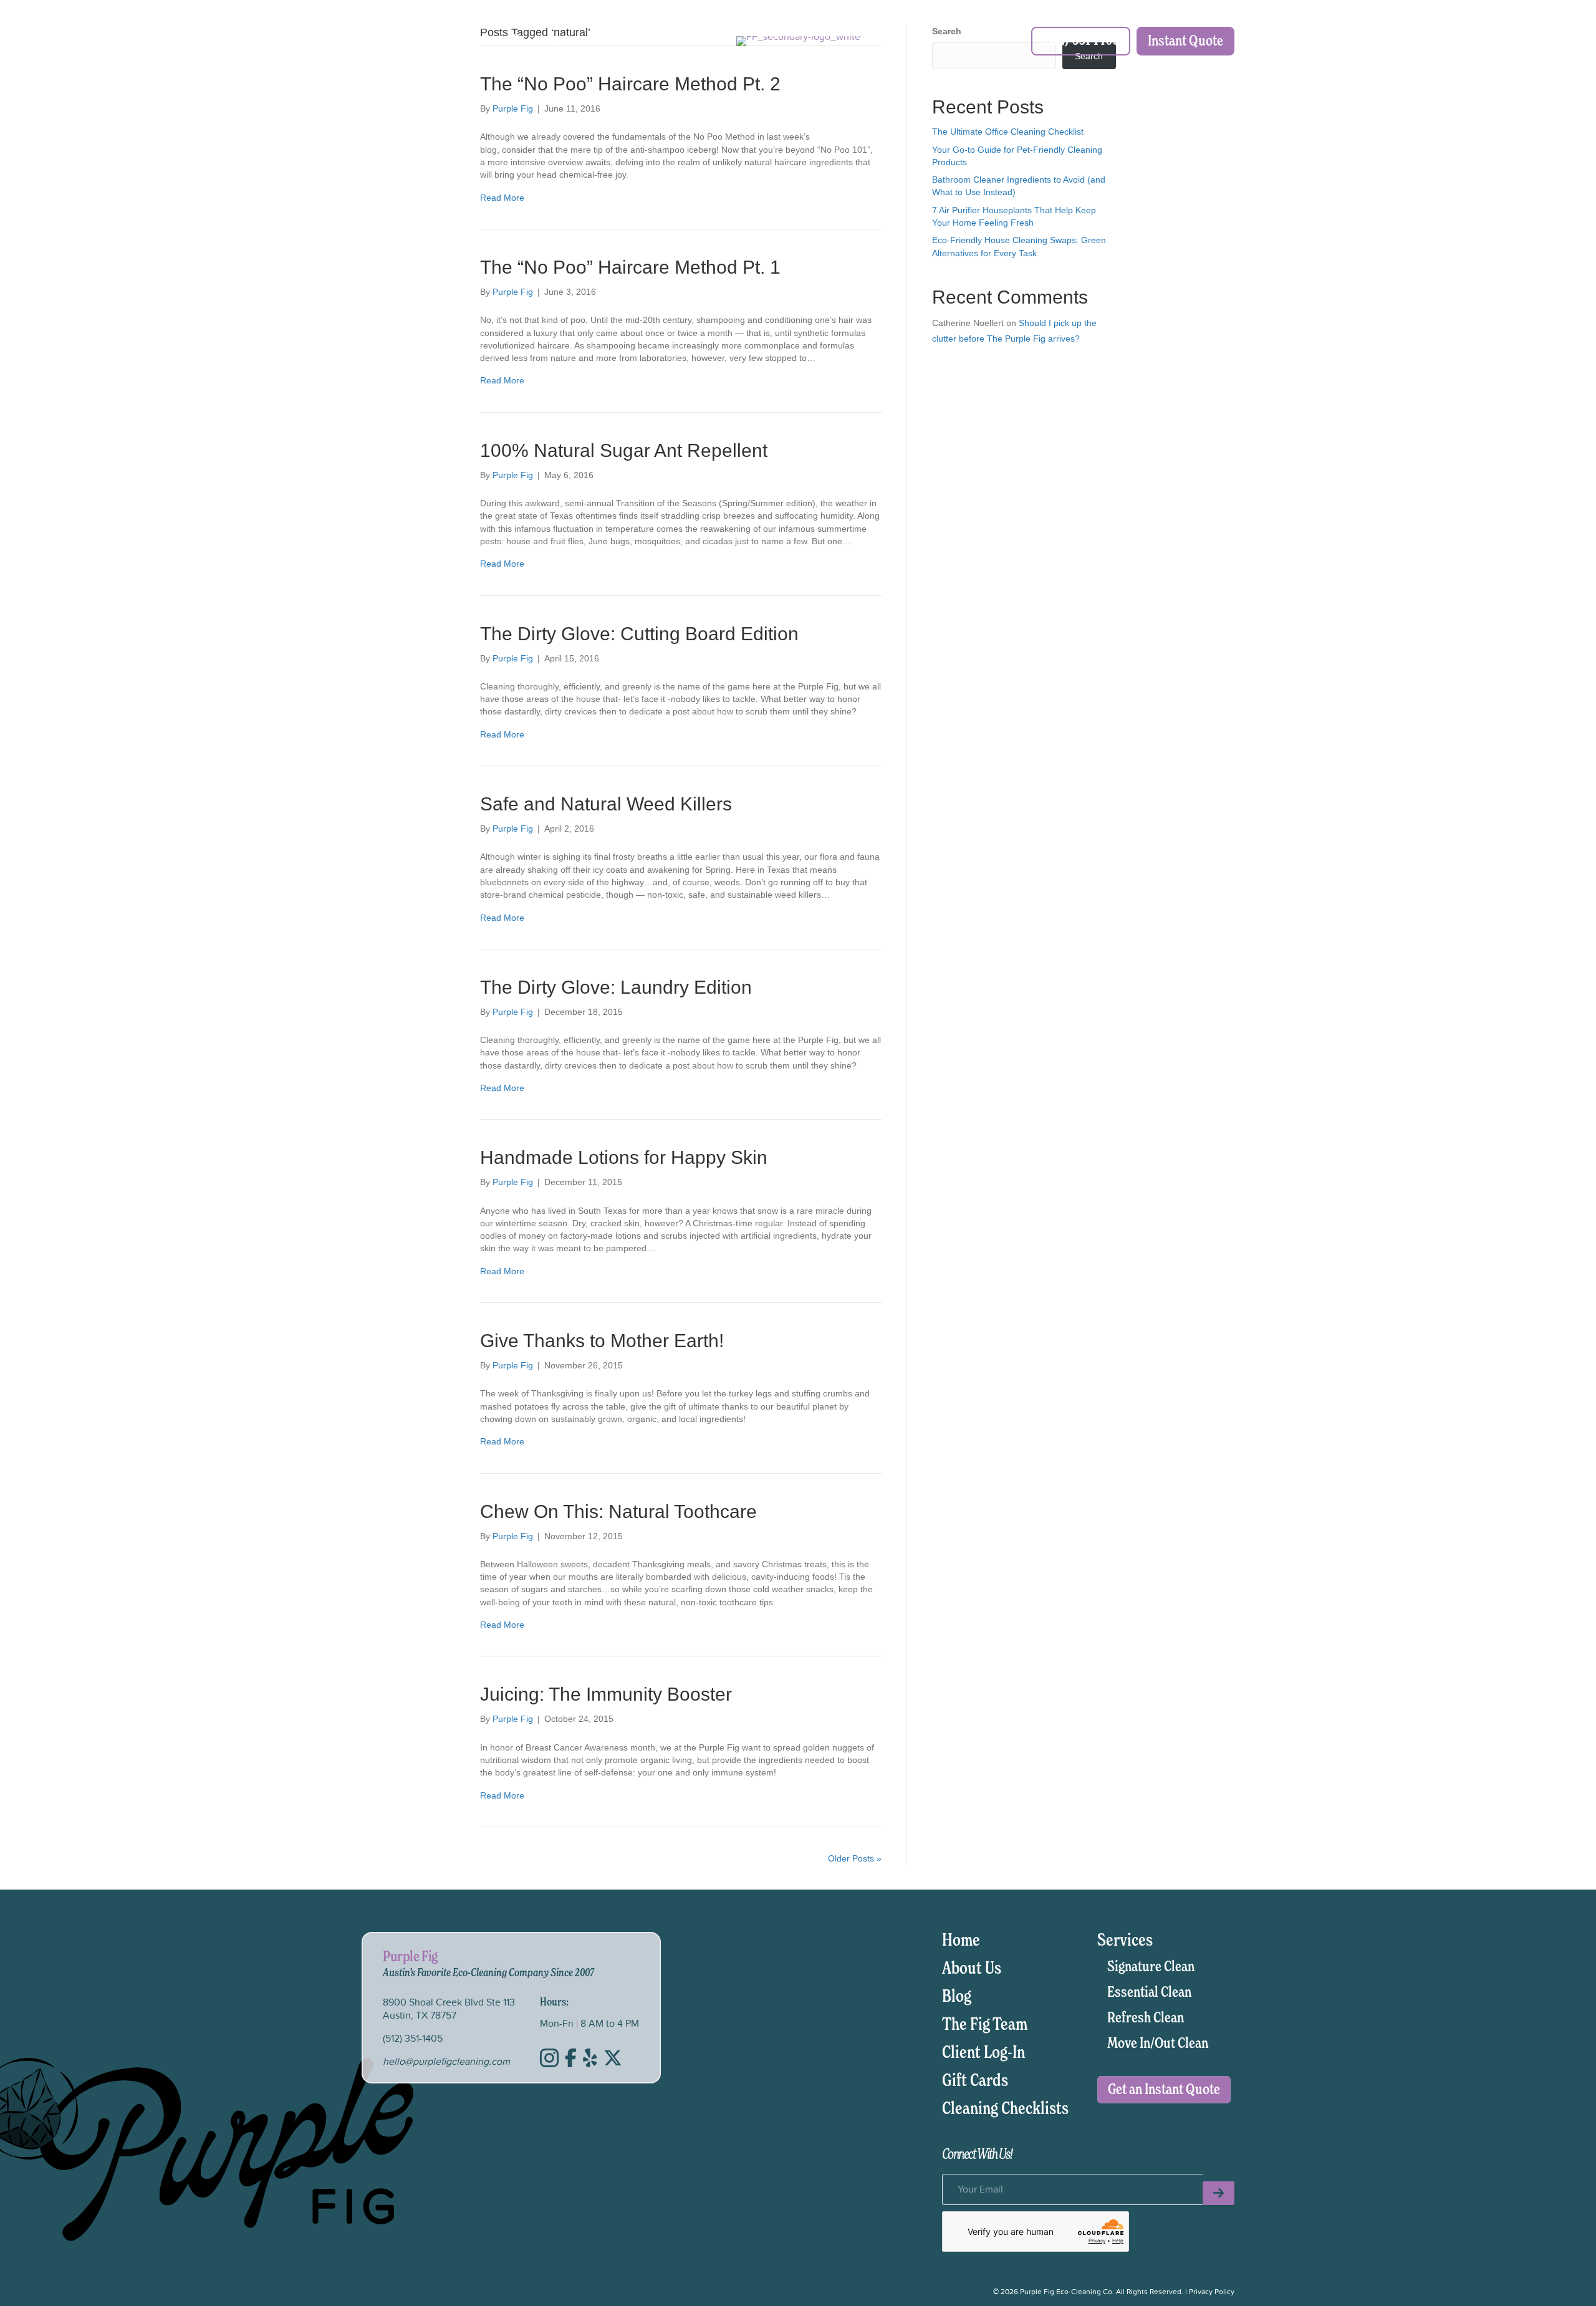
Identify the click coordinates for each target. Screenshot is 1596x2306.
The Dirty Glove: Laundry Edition (616, 987)
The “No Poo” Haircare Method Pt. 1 (630, 267)
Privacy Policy (1212, 2291)
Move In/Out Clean (1158, 2044)
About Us (396, 41)
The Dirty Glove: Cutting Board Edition (639, 634)
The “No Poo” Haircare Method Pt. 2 (630, 84)
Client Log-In (540, 41)
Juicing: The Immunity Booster (606, 1694)
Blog (957, 1997)
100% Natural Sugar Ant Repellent (624, 450)
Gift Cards (975, 2081)
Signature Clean (1151, 1967)
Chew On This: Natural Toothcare (618, 1511)
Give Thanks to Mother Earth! (602, 1341)
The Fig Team (985, 2025)
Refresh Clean (1146, 2018)
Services (463, 41)
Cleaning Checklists (1005, 2109)
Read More (502, 198)
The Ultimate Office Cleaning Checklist (1008, 132)
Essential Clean (1149, 1992)
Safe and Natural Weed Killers (606, 804)
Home (961, 1941)
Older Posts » (855, 1858)
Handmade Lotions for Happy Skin (624, 1157)
